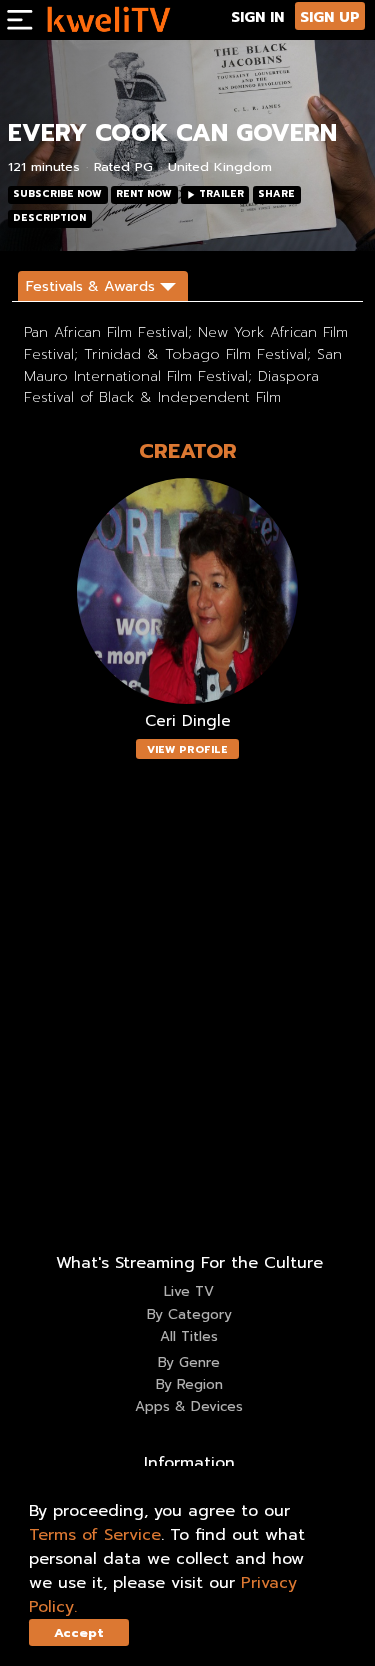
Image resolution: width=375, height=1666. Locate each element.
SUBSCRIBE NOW (57, 194)
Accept (79, 1632)
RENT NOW (144, 194)
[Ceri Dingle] (188, 591)
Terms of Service (95, 1535)
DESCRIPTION (49, 218)
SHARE (276, 194)
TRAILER (221, 194)
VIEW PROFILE (187, 749)
